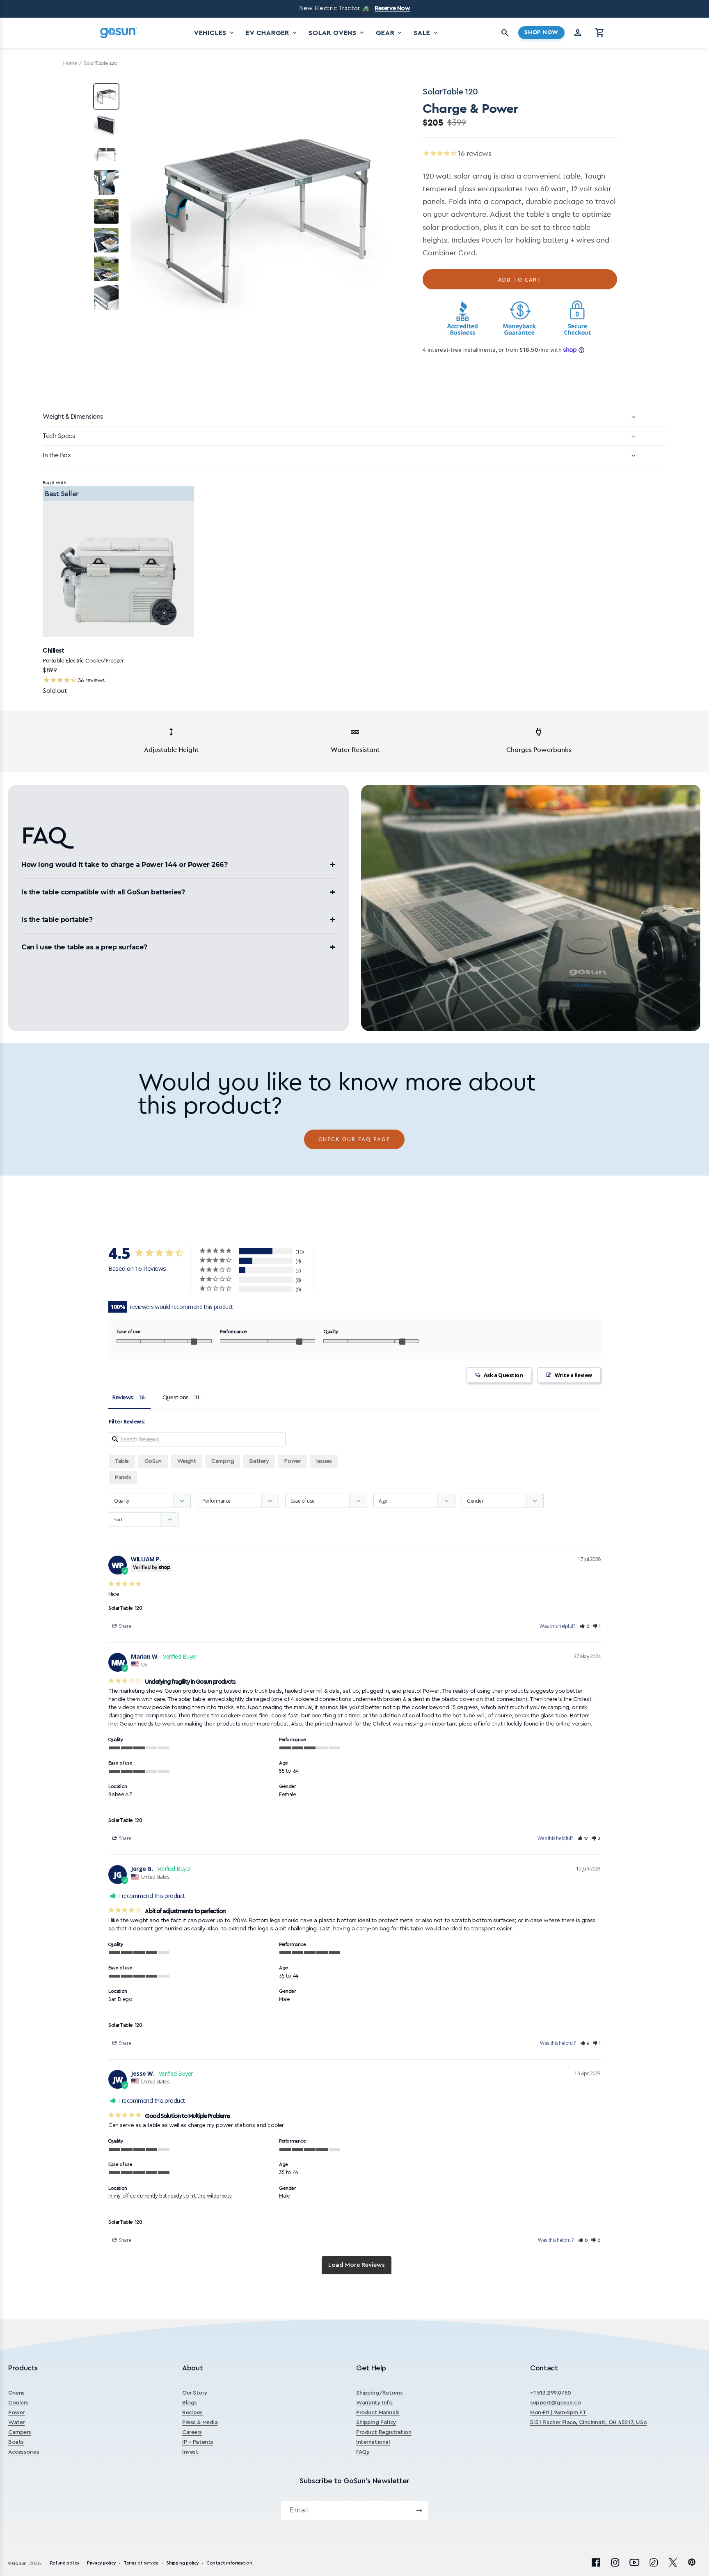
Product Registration (384, 2433)
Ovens (16, 2393)
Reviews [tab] (123, 1398)
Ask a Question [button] (503, 1375)
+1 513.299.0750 (551, 2393)
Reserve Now (392, 8)
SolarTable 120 (125, 1608)
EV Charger (272, 33)
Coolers (18, 2403)
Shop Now (541, 32)
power (293, 1461)
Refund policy (65, 2563)
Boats (16, 2443)
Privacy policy (101, 2563)
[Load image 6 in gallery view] (106, 240)
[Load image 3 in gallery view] (106, 154)
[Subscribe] (419, 2511)
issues (324, 1461)
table (122, 1461)
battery (259, 1461)
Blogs (190, 2403)
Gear (390, 33)
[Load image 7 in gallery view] (106, 269)
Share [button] (125, 1626)
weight (186, 1461)
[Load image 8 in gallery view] (106, 298)
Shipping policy (182, 2563)
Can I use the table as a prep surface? (84, 947)
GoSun (153, 1461)
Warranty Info (374, 2403)
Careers (192, 2433)
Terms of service (141, 2563)
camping (223, 1461)
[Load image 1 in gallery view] (106, 96)
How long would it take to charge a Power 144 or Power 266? (124, 865)
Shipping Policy (376, 2423)
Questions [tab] (176, 1398)
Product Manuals (378, 2413)
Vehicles (215, 33)
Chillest (53, 650)
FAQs (363, 2452)
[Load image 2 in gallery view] (106, 125)
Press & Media (200, 2423)
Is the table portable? (57, 920)
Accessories (24, 2452)
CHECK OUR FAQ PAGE (354, 1139)
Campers (20, 2433)
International (373, 2443)
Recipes (192, 2413)
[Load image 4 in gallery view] (106, 183)
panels (123, 1478)
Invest (190, 2452)
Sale (426, 33)
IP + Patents (198, 2443)
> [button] (357, 2265)
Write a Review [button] (573, 1375)
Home (70, 63)
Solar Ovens (337, 33)
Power (16, 2413)
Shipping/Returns (379, 2393)
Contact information (229, 2563)
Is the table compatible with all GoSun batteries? (103, 892)
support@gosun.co (555, 2403)
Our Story (195, 2393)
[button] (600, 33)
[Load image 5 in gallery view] (106, 211)
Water (16, 2423)
